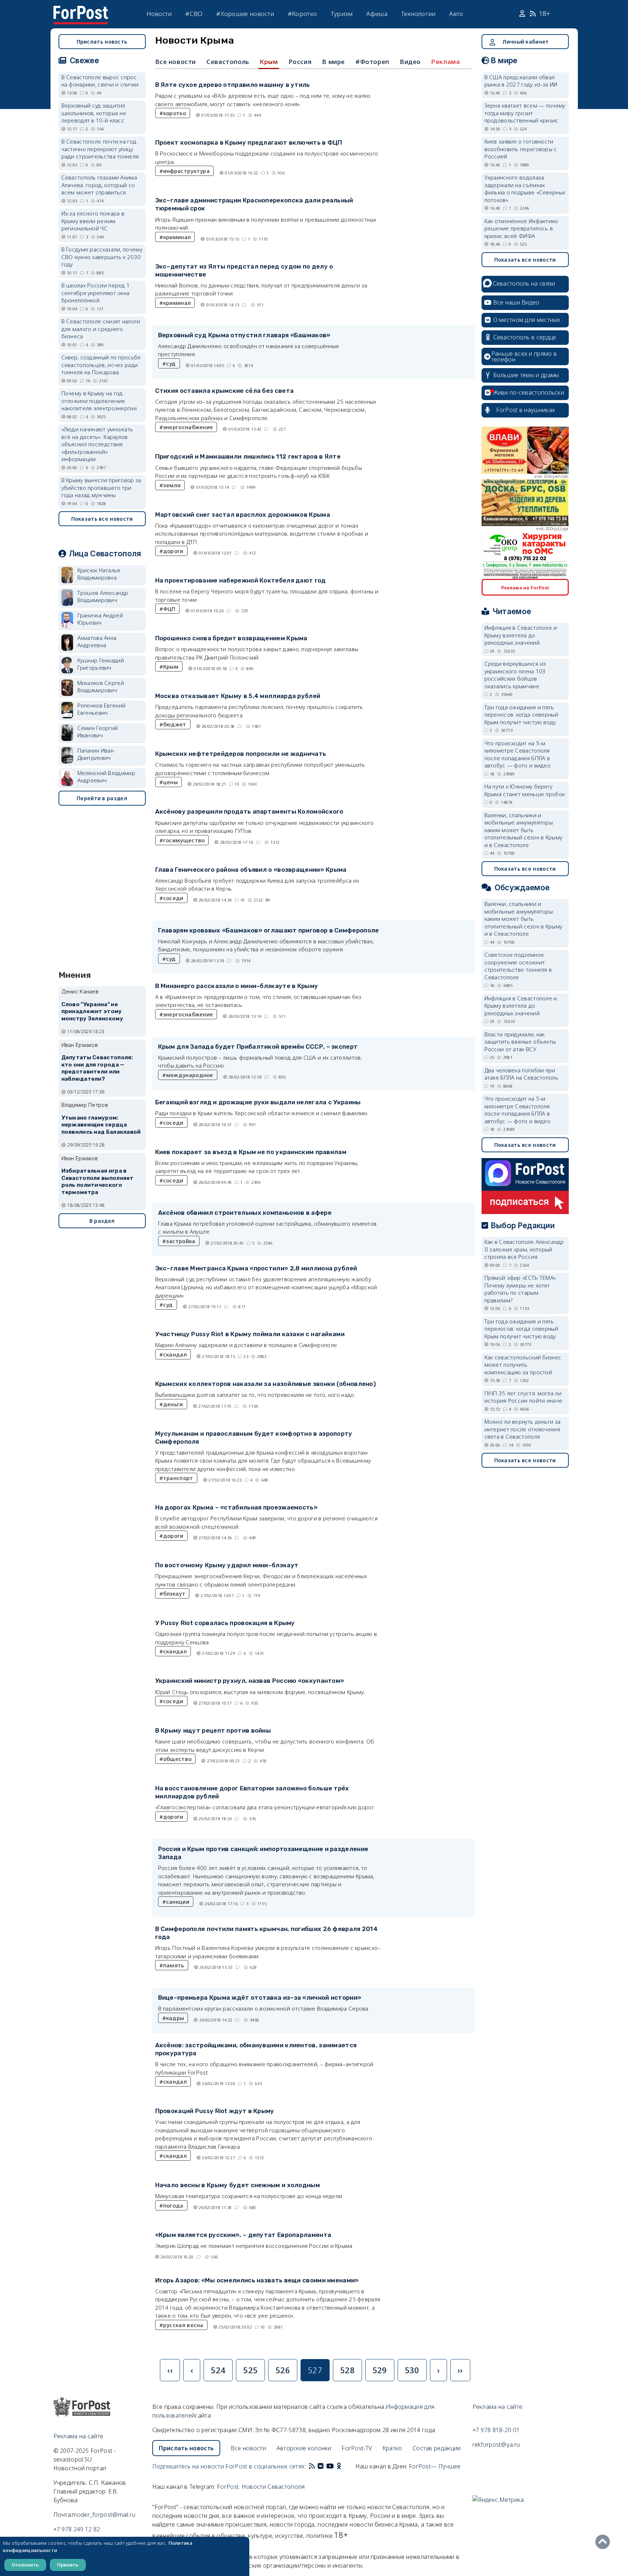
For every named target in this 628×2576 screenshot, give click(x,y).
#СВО (194, 14)
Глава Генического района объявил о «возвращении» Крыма (251, 870)
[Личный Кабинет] (523, 14)
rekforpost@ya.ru (496, 2444)
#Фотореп (372, 62)
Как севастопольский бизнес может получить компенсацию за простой (523, 1365)
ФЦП (169, 609)
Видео (410, 62)
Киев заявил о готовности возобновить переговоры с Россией (521, 149)
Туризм (342, 14)
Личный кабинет (526, 42)
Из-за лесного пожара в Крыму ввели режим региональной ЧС (93, 221)
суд (171, 363)
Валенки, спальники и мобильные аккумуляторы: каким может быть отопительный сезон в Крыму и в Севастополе (524, 830)
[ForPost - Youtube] (330, 2466)
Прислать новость (102, 42)
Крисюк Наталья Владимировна (99, 574)
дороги (173, 551)
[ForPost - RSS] (312, 2466)
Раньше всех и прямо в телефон (524, 356)
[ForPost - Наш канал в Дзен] (344, 2466)
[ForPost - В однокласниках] (339, 2466)
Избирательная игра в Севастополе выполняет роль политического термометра (98, 1182)
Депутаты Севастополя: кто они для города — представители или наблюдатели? (97, 1068)
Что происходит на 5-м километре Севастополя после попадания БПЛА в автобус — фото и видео (518, 754)
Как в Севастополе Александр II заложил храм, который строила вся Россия (524, 1249)
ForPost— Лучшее (435, 2466)
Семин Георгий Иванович (98, 732)
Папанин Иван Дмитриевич (96, 754)
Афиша (377, 14)
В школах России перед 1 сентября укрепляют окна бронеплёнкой (96, 293)
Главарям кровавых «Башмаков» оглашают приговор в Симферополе (269, 930)
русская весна (183, 2325)
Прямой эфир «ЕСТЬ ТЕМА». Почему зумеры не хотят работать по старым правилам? (521, 1289)
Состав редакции (437, 2448)
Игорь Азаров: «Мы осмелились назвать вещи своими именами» (257, 2280)
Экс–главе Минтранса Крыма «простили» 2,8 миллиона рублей (256, 1268)
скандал (175, 1354)
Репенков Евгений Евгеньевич (102, 709)
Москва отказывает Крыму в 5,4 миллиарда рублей (238, 696)
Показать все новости (102, 519)
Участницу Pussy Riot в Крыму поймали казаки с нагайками (250, 1334)
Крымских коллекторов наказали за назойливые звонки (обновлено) (266, 1384)
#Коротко (302, 14)
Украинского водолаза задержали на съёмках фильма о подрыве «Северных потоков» (525, 189)
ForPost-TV (357, 2448)
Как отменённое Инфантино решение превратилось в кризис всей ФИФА (521, 228)
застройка (181, 1241)
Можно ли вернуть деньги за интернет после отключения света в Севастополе (523, 1429)
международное (190, 1075)
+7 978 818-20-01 (496, 2430)
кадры (175, 2018)
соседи (173, 898)
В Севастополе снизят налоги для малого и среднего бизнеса (101, 329)
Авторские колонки (304, 2448)
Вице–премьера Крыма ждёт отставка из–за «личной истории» (260, 1997)
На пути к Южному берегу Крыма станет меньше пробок (525, 790)
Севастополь (228, 62)
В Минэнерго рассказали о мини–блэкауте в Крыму (237, 986)
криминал (177, 237)
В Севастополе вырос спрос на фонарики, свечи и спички (100, 81)
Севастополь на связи (524, 283)
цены (170, 782)
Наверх (604, 2542)
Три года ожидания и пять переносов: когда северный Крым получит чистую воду (522, 715)
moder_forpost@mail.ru (104, 2515)
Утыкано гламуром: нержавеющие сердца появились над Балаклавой (101, 1125)
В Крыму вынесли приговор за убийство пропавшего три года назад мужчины (101, 487)
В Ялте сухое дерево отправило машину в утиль (233, 85)
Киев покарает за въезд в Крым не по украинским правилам (251, 1152)
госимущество (184, 840)
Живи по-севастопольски (529, 392)
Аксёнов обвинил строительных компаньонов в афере (245, 1213)
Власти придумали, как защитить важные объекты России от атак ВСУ (520, 1042)
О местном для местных (527, 320)
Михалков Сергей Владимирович (101, 687)
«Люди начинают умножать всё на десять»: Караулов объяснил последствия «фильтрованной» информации (97, 444)
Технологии (418, 14)
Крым (269, 62)
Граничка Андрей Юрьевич (100, 619)
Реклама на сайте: (498, 2407)
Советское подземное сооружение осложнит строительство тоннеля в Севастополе (518, 966)
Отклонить (25, 2565)
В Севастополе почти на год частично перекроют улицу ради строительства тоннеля (100, 149)
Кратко (392, 2448)
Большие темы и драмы (526, 375)
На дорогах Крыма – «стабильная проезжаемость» (237, 1507)
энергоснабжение (188, 427)
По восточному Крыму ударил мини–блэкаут (227, 1565)
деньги (173, 1404)
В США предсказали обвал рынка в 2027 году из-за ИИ (521, 81)
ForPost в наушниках (526, 410)
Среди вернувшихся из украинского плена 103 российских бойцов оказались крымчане (515, 675)
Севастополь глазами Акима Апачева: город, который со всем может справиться (99, 185)
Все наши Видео (516, 302)
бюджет (175, 724)
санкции (178, 1902)
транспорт (178, 1478)
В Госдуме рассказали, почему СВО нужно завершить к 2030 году (102, 257)
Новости (159, 14)
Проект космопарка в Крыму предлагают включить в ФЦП (249, 142)
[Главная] (81, 10)
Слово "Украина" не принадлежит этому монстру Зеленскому (92, 1012)
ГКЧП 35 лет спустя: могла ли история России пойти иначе (524, 1397)
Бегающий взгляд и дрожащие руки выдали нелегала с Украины (258, 1102)
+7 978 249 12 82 (77, 2529)
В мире (333, 62)
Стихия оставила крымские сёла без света (225, 391)
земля (172, 485)
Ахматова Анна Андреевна (97, 642)
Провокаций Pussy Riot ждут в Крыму (215, 2111)
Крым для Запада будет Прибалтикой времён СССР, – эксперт (258, 1047)
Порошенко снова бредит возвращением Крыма (231, 638)
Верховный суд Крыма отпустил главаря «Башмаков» (244, 335)
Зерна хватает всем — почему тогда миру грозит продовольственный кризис (525, 113)
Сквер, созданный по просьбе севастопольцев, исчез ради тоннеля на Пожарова (101, 365)
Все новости (176, 62)
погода (173, 2205)
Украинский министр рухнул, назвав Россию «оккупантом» (250, 1681)
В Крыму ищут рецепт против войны (213, 1730)
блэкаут (174, 1593)
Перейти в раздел (102, 798)
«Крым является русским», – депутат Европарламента (243, 2235)
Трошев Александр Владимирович (103, 596)
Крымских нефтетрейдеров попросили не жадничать (241, 754)
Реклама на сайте (78, 2436)
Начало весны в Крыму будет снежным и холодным (238, 2185)
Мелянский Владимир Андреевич (106, 777)
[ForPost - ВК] (321, 2466)
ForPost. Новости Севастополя (261, 2487)
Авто (456, 14)
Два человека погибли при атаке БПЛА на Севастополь (522, 1074)
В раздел (102, 1221)
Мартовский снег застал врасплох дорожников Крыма (243, 515)
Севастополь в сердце (525, 337)
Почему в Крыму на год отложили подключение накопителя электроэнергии (99, 401)
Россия (300, 62)
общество (177, 1759)
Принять (68, 2565)
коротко (175, 113)
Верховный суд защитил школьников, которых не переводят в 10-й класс (94, 113)
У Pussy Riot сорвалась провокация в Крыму (225, 1623)
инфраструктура (186, 171)
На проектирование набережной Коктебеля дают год (241, 580)
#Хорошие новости (245, 14)
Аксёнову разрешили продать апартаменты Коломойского (249, 811)
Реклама (446, 62)
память (174, 1965)
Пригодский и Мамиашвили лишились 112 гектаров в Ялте (248, 456)
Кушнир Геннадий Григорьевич (101, 664)
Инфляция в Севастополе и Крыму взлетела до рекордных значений (521, 635)
